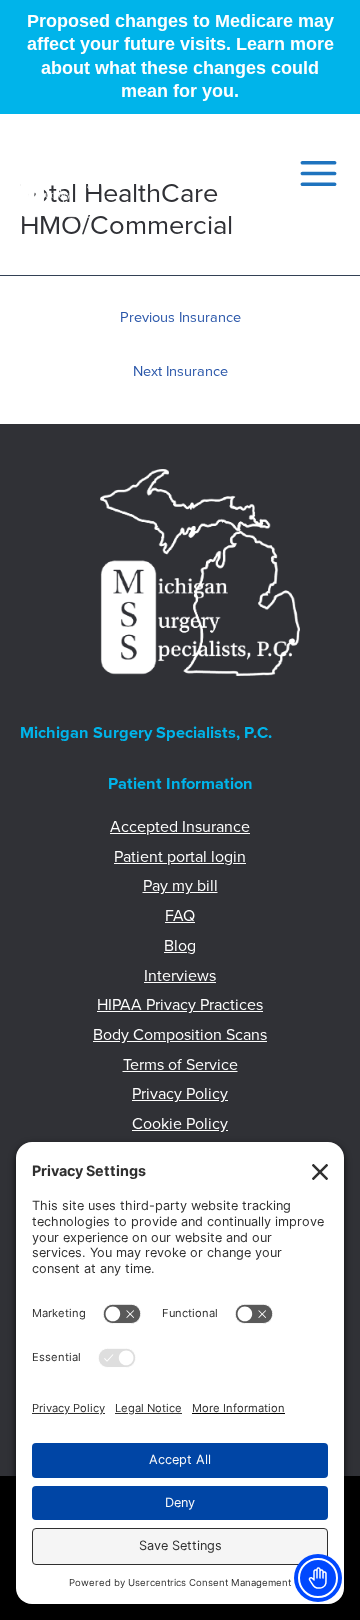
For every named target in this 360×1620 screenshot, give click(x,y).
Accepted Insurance (180, 827)
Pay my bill (180, 886)
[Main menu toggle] (312, 173)
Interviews (180, 976)
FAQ (180, 916)
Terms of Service (180, 1065)
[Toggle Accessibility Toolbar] (318, 1578)
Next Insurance (180, 371)
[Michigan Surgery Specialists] (62, 174)
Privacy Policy (180, 1094)
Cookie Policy (180, 1124)
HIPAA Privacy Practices (180, 1005)
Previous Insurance (180, 317)
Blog (180, 946)
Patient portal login (180, 857)
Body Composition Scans (180, 1035)
